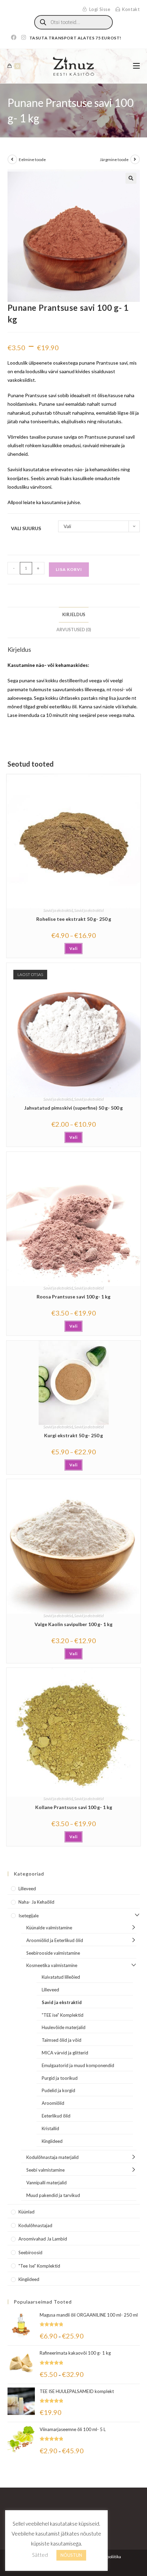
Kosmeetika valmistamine (52, 1965)
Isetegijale (29, 1916)
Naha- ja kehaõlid (36, 1902)
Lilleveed (27, 1889)
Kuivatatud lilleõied (61, 1977)
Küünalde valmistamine (49, 1928)
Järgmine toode (114, 160)
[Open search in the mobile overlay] (73, 22)
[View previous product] (12, 159)
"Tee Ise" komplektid (39, 2266)
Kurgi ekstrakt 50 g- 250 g (73, 1435)
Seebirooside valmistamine (53, 1953)
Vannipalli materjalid (46, 2183)
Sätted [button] (40, 2555)
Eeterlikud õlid (56, 2116)
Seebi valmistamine (45, 2170)
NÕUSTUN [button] (71, 2555)
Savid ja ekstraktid (58, 910)
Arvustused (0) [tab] (74, 630)
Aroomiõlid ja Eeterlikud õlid (55, 1940)
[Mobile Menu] (136, 66)
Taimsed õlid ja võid (62, 2040)
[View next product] (135, 159)
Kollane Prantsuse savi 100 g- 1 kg (74, 1807)
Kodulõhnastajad (35, 2225)
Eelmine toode (32, 160)
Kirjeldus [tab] (74, 615)
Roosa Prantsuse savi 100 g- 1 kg (73, 1297)
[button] (131, 178)
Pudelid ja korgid (58, 2090)
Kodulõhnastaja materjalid (52, 2157)
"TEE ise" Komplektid (63, 2015)
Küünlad (26, 2212)
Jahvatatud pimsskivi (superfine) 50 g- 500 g (73, 1108)
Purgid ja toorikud (60, 2078)
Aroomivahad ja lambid (43, 2239)
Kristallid (50, 2128)
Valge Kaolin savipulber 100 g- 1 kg (73, 1624)
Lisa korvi (69, 569)
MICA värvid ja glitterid (65, 2053)
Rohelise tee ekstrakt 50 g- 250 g (74, 919)
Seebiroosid (30, 2253)
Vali (73, 948)
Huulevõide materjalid (64, 2027)
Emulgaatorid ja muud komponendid (78, 2065)
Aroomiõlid (53, 2103)
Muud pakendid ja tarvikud (53, 2195)
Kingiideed (52, 2141)
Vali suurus (26, 528)
